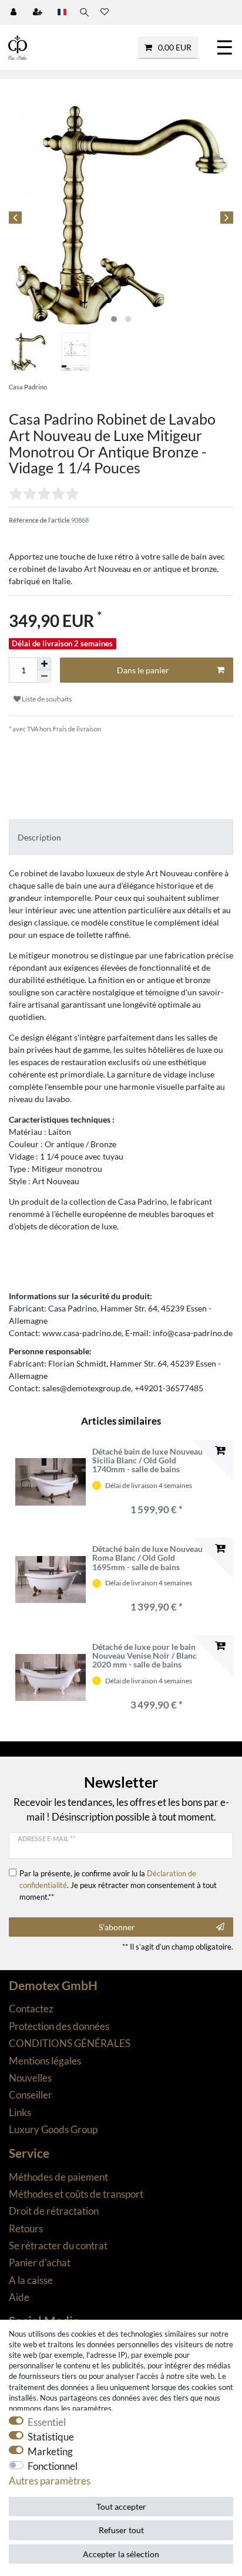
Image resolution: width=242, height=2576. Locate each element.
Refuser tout (121, 2530)
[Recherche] (83, 12)
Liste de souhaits (46, 699)
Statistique (51, 2437)
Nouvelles (30, 2078)
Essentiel (47, 2422)
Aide (19, 2297)
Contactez (31, 2009)
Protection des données (59, 2026)
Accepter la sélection (121, 2554)
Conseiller (31, 2095)
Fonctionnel (53, 2466)
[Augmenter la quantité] (44, 664)
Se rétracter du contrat (58, 2245)
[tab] (121, 837)
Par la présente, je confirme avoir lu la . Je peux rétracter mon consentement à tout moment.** (118, 1885)
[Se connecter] (15, 12)
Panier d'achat (40, 2263)
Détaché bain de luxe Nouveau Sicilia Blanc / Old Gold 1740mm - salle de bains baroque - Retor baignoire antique (147, 1460)
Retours (26, 2228)
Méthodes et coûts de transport (76, 2194)
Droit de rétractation (54, 2211)
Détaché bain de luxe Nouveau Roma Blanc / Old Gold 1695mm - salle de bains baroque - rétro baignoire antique (147, 1558)
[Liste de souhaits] (105, 12)
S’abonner (117, 1927)
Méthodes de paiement (58, 2177)
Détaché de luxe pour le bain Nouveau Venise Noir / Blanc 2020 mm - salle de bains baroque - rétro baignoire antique (144, 1656)
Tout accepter (121, 2506)
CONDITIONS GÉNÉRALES (70, 2043)
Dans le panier (143, 670)
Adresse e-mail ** (46, 1838)
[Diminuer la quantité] (44, 677)
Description (39, 837)
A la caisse (31, 2280)
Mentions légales (45, 2061)
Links (20, 2112)
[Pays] (62, 12)
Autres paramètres (50, 2481)
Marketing (50, 2451)
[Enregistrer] (39, 12)
